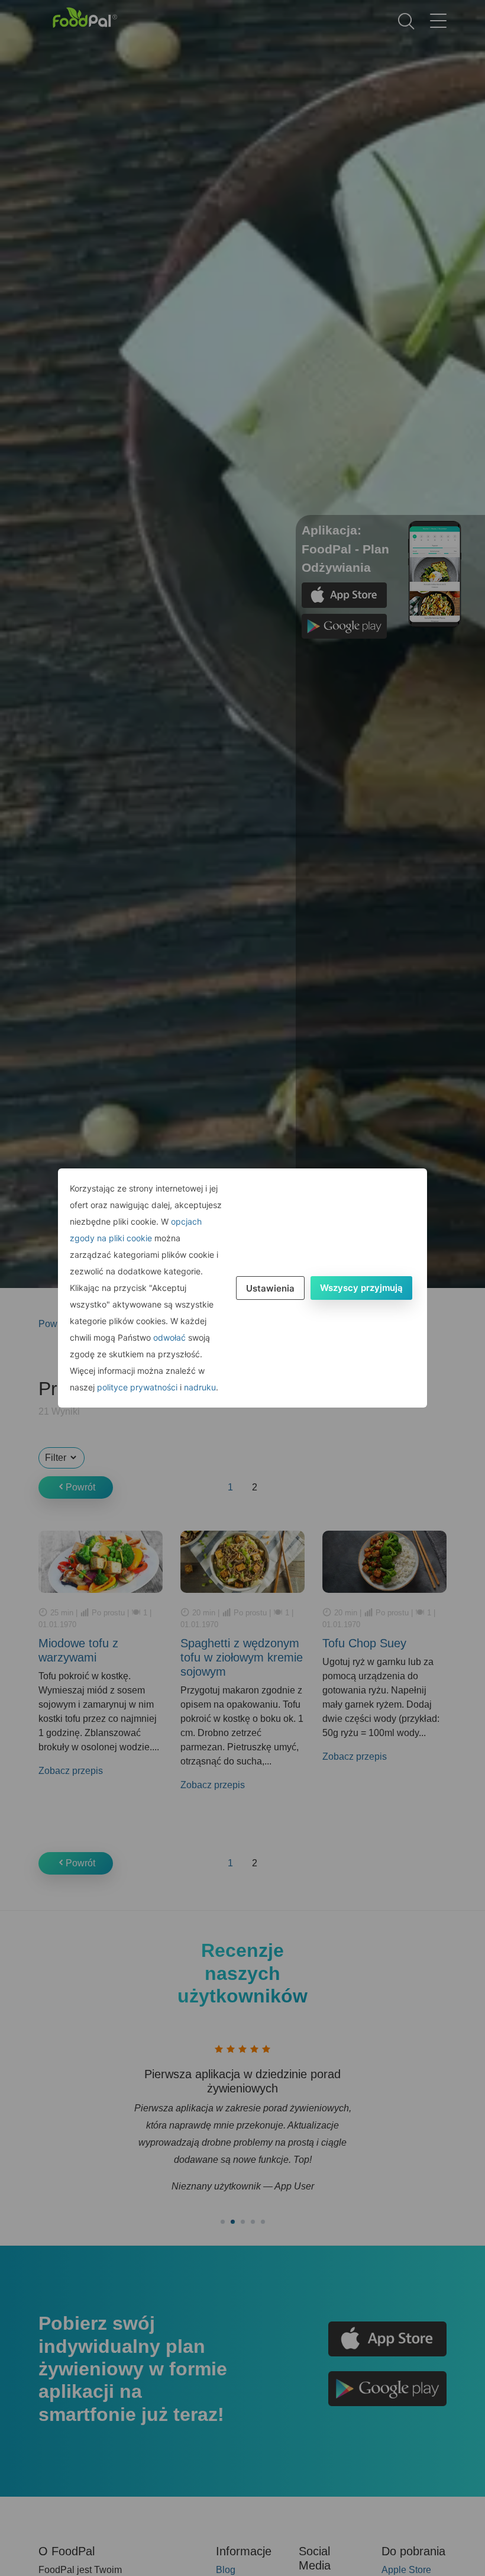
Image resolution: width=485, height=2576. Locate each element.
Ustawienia (270, 1288)
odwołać (169, 1337)
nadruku (200, 1387)
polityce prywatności (137, 1387)
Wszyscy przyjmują (361, 1288)
